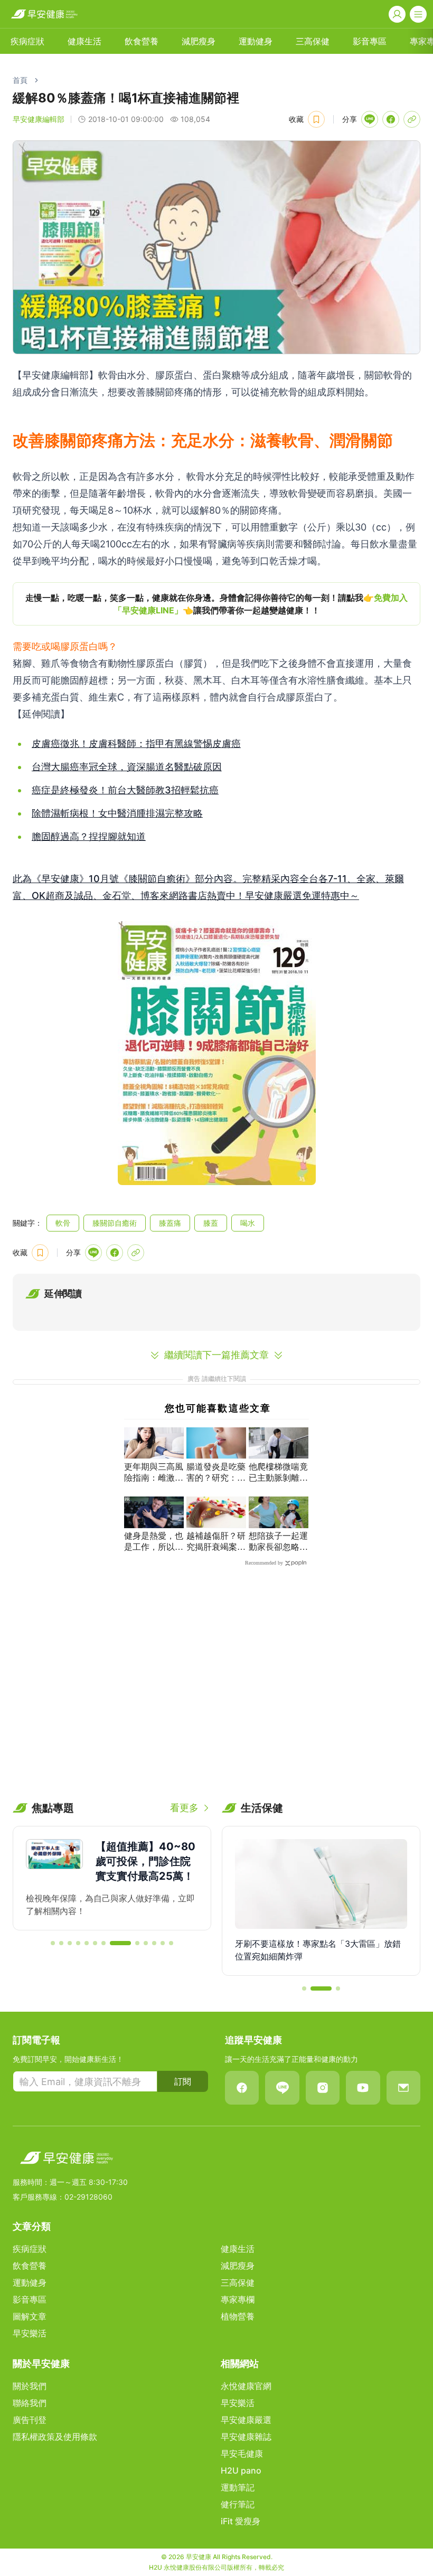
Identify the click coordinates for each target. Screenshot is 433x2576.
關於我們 (30, 2386)
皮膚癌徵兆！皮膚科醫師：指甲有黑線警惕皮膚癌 (136, 744)
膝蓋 (211, 1223)
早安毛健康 (242, 2454)
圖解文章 (30, 2316)
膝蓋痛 (170, 1223)
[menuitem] (27, 41)
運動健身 (256, 41)
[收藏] (316, 119)
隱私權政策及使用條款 (55, 2437)
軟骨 (63, 1223)
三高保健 (313, 41)
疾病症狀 (27, 41)
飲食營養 (142, 41)
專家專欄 (238, 2299)
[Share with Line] (370, 119)
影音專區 (370, 41)
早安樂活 (30, 2333)
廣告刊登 (30, 2420)
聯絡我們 (30, 2403)
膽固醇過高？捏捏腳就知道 (89, 836)
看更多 (184, 1808)
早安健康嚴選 (246, 2420)
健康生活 (84, 41)
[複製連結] (412, 119)
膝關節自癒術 (115, 1223)
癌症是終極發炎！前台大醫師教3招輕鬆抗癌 (125, 790)
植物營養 (238, 2316)
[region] (216, 604)
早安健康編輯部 (39, 119)
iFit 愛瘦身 (241, 2521)
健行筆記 (238, 2504)
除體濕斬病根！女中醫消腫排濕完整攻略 (117, 813)
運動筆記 (238, 2487)
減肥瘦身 (199, 41)
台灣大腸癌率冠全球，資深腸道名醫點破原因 (127, 767)
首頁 (20, 80)
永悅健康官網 (246, 2386)
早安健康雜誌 (246, 2437)
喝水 (248, 1223)
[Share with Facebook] (391, 119)
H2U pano (241, 2470)
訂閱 (183, 2081)
